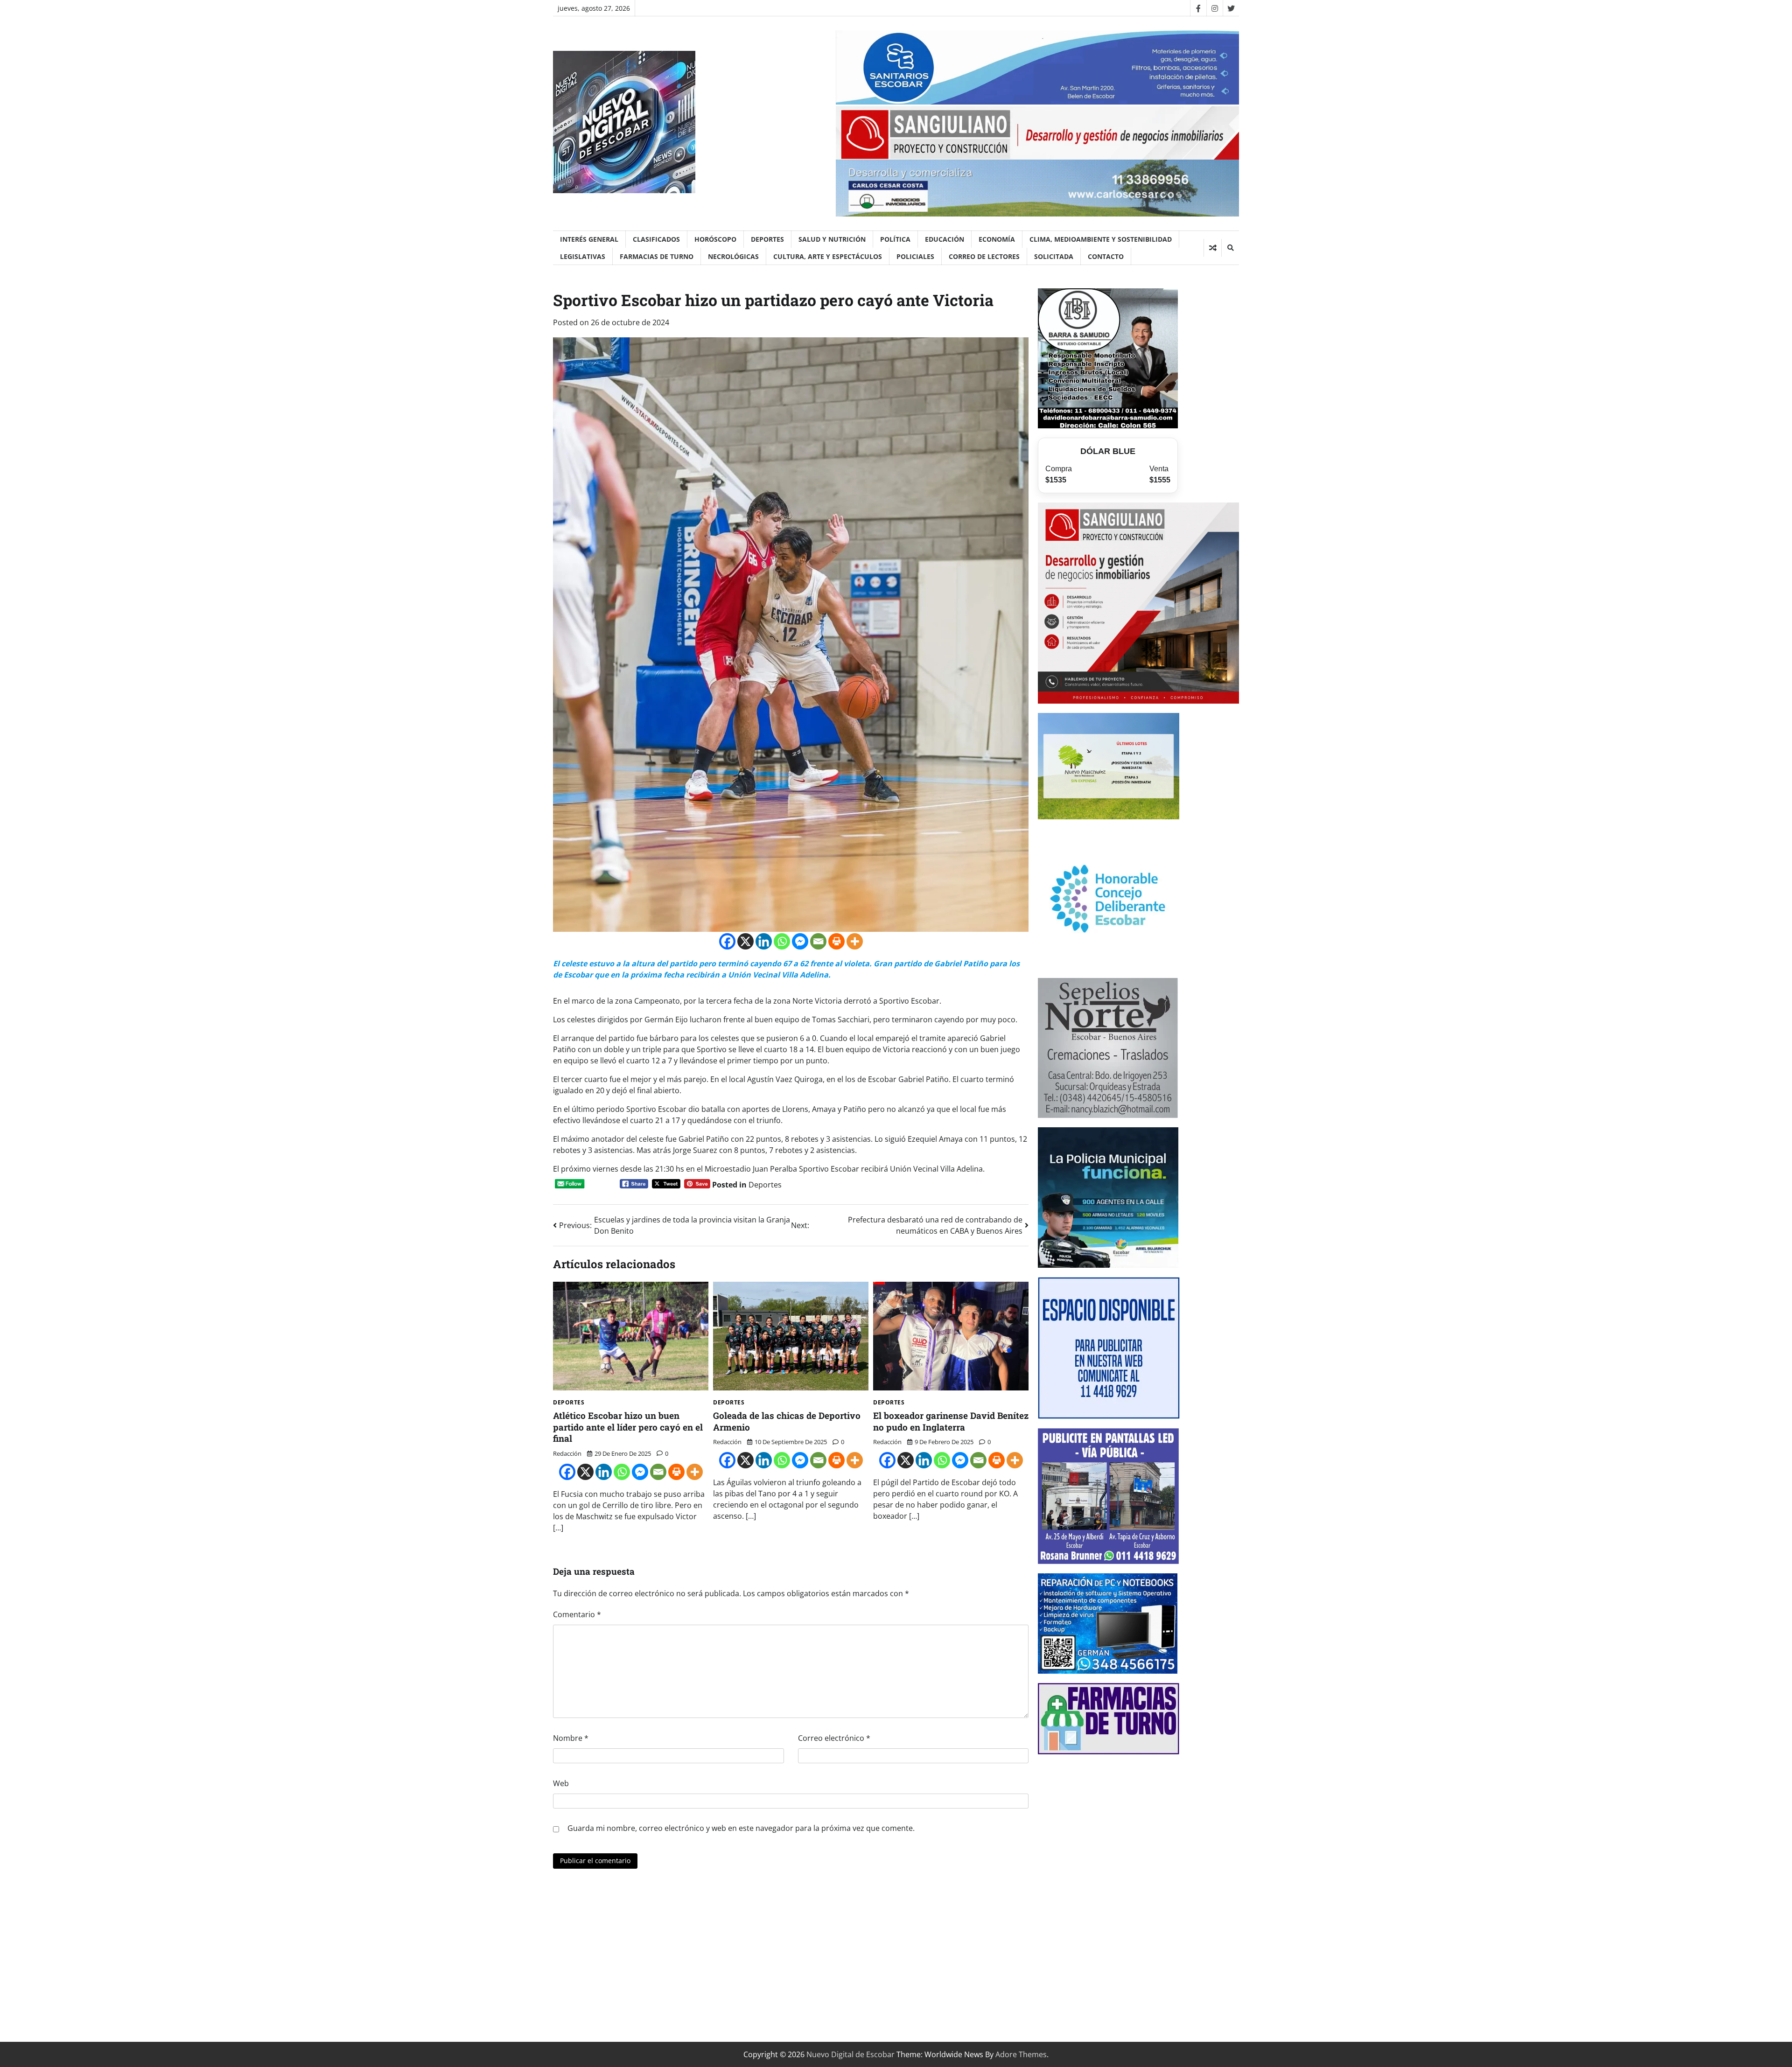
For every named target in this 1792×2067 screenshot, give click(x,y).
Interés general (589, 239)
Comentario (577, 1614)
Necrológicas (733, 256)
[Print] (836, 941)
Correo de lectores (984, 256)
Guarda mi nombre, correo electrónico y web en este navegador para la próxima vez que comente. (741, 1828)
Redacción (567, 1453)
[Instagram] (1214, 8)
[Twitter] (1231, 8)
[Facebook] (1198, 8)
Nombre (571, 1738)
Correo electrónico (834, 1738)
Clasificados (656, 239)
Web (561, 1783)
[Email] (818, 941)
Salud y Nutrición (832, 239)
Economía (997, 239)
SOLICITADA (1054, 256)
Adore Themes (1021, 2054)
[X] (745, 941)
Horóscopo (715, 239)
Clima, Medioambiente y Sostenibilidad (1101, 239)
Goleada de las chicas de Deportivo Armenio (787, 1421)
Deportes (767, 239)
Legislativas (583, 256)
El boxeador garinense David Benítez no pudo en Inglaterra (951, 1421)
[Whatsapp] (782, 941)
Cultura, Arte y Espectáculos (828, 256)
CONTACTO (1106, 256)
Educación (945, 239)
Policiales (915, 256)
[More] (855, 941)
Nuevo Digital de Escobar (850, 2054)
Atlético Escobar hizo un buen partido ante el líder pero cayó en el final (628, 1427)
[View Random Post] (1213, 248)
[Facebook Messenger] (800, 941)
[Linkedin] (764, 941)
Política (895, 239)
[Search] (1230, 248)
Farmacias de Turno (657, 256)
